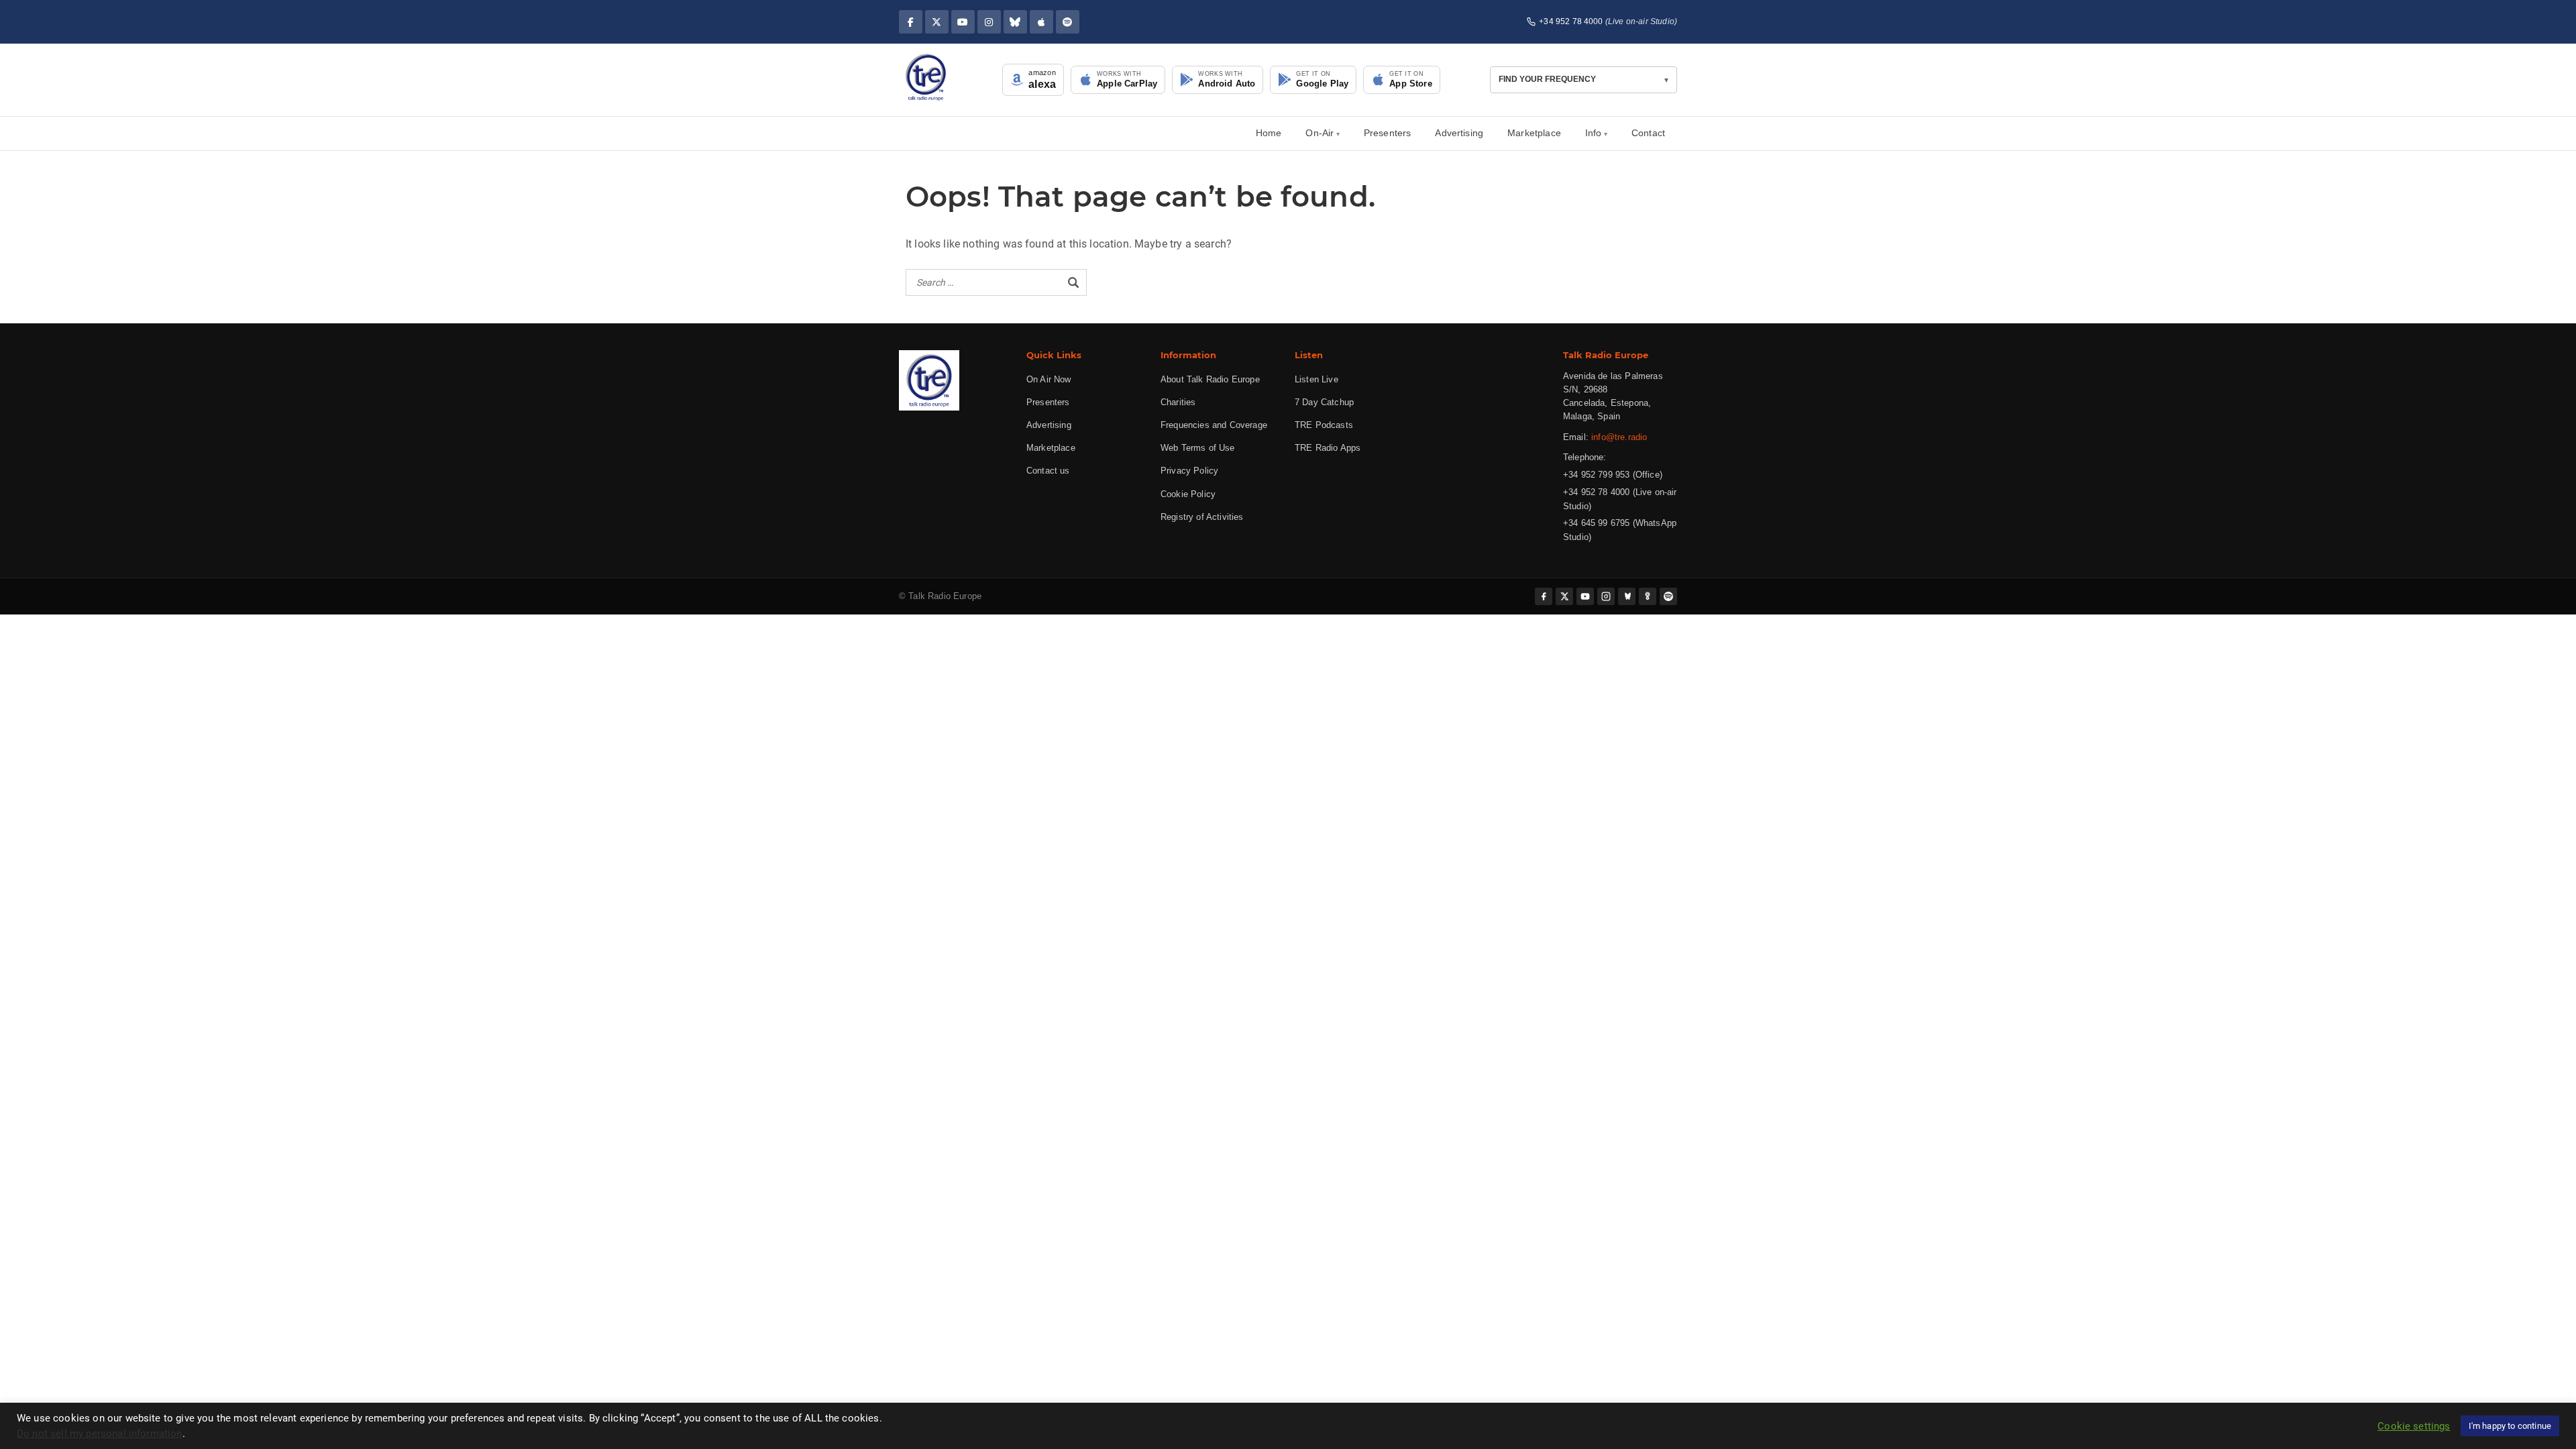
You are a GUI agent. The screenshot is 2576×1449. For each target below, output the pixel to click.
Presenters (1388, 133)
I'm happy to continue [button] (2510, 1426)
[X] (937, 22)
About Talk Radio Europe (1210, 379)
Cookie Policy (1188, 494)
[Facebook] (911, 22)
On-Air (1320, 133)
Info (1594, 133)
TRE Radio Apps (1328, 448)
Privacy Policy (1189, 471)
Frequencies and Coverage (1214, 425)
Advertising (1459, 133)
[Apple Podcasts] (1041, 22)
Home (1269, 133)
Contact (1648, 133)
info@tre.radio (1619, 437)
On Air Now (1049, 379)
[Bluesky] (1015, 22)
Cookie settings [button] (2414, 1426)
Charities (1178, 402)
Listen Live (1317, 379)
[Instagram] (989, 22)
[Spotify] (1068, 22)
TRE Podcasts (1324, 425)
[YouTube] (963, 22)
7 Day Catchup (1324, 402)
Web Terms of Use (1198, 448)
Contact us (1048, 471)
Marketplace (1534, 133)
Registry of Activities (1202, 517)
